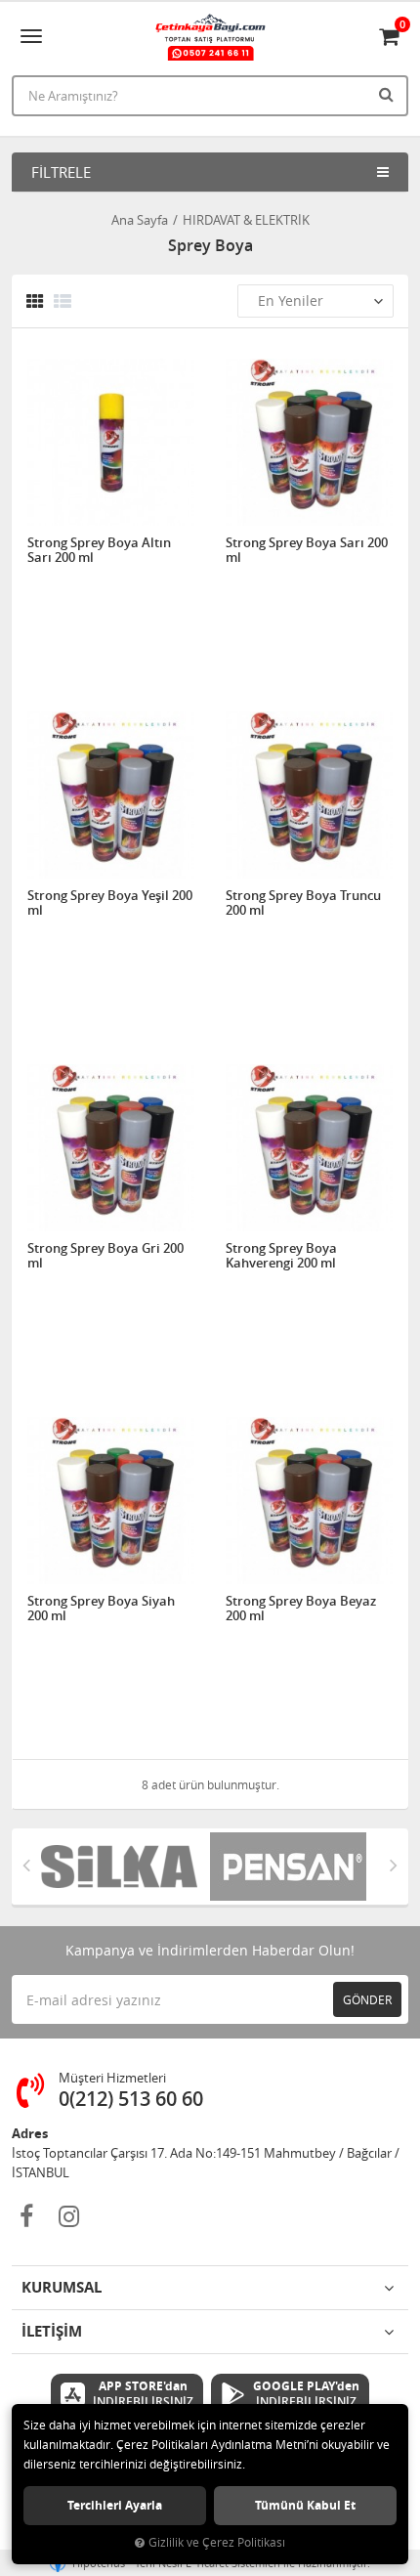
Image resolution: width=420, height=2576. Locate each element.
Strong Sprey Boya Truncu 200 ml (303, 903)
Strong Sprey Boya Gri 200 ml (105, 1256)
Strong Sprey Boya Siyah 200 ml (101, 1609)
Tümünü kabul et (305, 2505)
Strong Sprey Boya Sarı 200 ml (307, 551)
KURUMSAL (62, 2287)
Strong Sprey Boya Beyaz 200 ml (301, 1609)
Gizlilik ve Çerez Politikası (217, 2542)
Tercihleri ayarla (115, 2505)
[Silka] (126, 1867)
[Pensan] (294, 1867)
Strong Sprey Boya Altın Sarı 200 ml (99, 551)
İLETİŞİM (52, 2331)
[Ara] (389, 94)
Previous (26, 1865)
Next (394, 1865)
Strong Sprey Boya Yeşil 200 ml (110, 903)
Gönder (367, 1999)
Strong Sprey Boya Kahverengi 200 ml (281, 1256)
